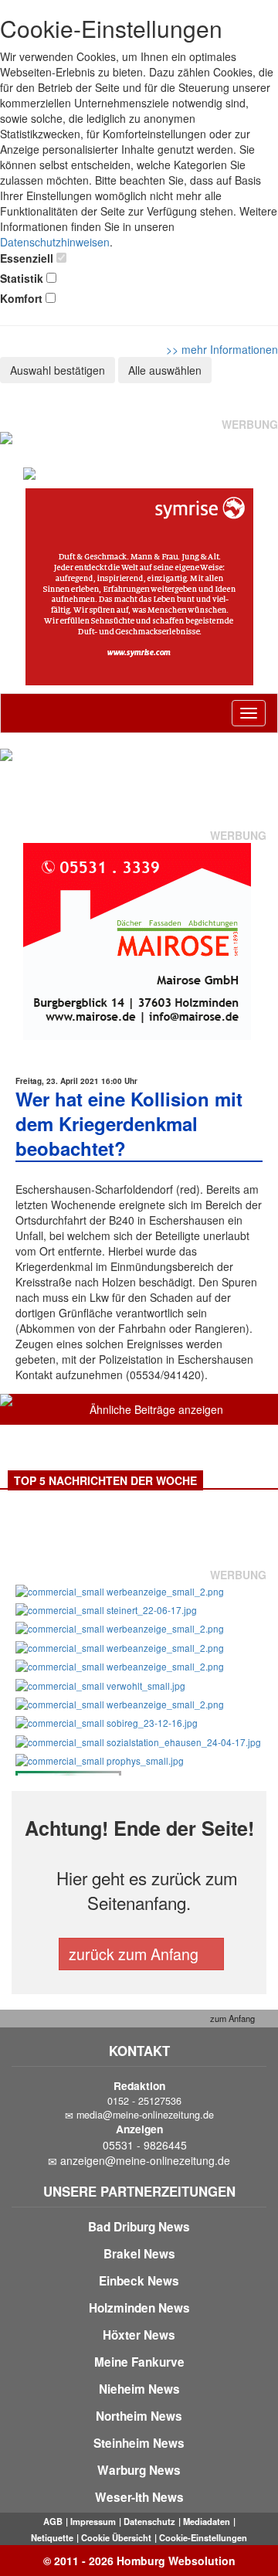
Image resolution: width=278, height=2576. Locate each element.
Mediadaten (207, 2521)
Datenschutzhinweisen (55, 242)
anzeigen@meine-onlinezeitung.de (145, 2160)
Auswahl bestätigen (58, 370)
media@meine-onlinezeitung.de (145, 2115)
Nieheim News (139, 2389)
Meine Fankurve (139, 2362)
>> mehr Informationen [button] (222, 349)
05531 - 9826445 (145, 2145)
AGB (53, 2521)
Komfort (21, 298)
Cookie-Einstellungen (203, 2537)
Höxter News (139, 2335)
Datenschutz (149, 2521)
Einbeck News (139, 2281)
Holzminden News (139, 2308)
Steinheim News (139, 2443)
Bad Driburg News (139, 2227)
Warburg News (139, 2470)
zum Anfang (231, 2018)
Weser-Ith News (139, 2497)
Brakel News (139, 2254)
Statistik (22, 278)
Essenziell (27, 258)
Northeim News (139, 2416)
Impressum (93, 2521)
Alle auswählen (165, 370)
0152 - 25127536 (144, 2101)
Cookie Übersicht (116, 2537)
